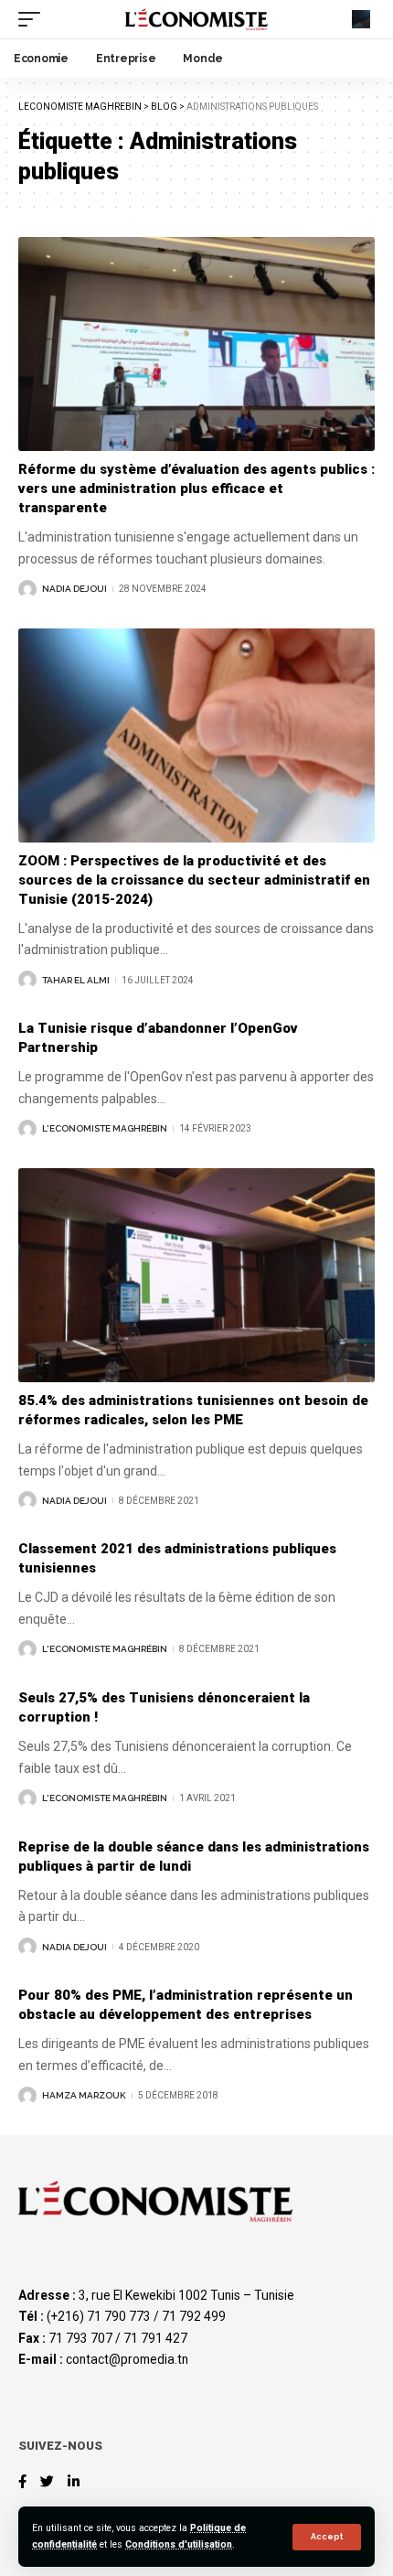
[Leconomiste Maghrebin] (196, 19)
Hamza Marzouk (84, 2095)
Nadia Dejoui (74, 589)
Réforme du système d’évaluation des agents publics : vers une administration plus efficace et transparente (196, 488)
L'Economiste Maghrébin (105, 1128)
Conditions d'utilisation (179, 2544)
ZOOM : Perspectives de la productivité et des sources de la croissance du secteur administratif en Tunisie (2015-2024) (194, 880)
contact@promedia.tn (127, 2359)
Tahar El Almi (76, 980)
